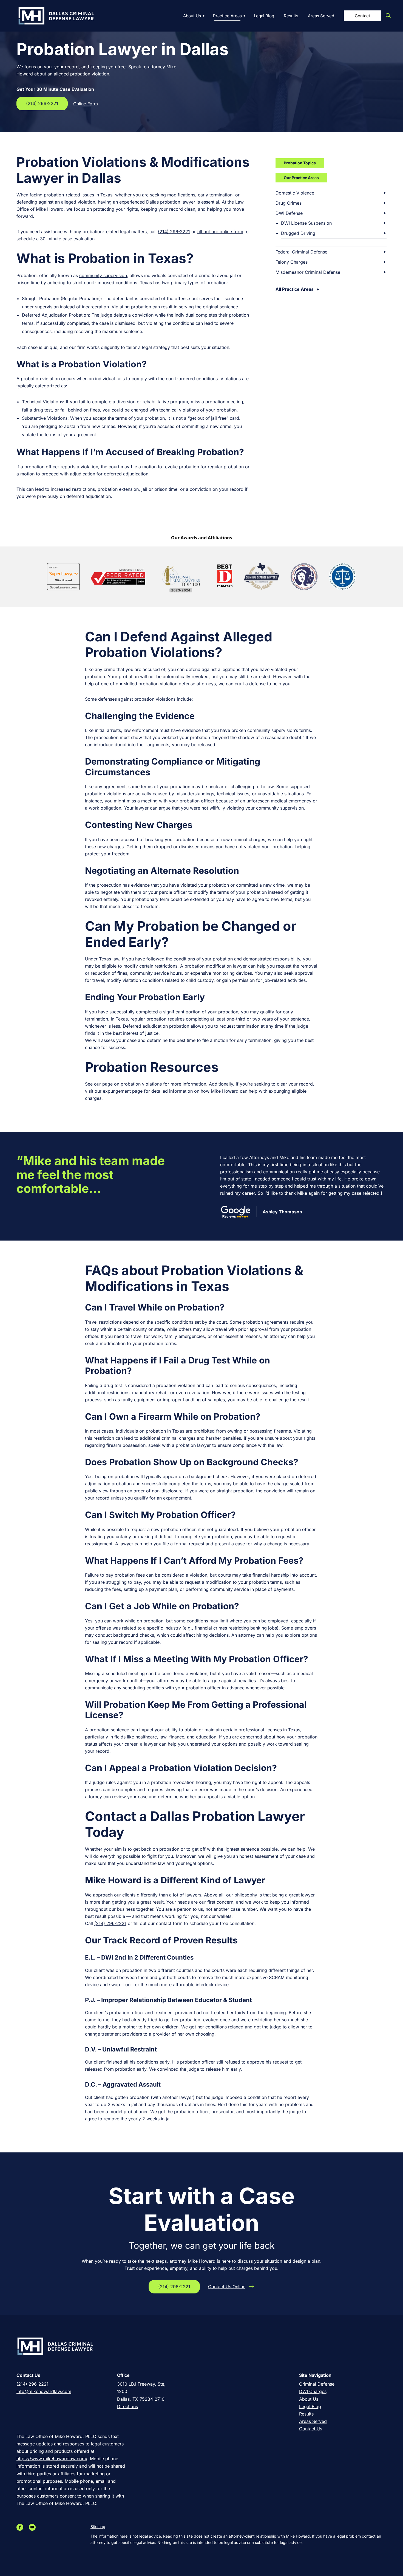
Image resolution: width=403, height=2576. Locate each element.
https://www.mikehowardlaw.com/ (52, 2459)
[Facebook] (21, 2527)
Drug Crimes (289, 203)
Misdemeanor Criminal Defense (308, 272)
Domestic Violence (295, 193)
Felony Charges (292, 262)
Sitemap (98, 2526)
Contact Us (311, 2429)
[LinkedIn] (27, 2527)
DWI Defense (289, 213)
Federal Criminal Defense (301, 252)
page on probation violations (132, 1084)
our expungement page (119, 1091)
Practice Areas (227, 16)
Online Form (86, 104)
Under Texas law (102, 959)
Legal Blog (264, 16)
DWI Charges (313, 2391)
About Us (192, 16)
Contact (362, 16)
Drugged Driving (298, 233)
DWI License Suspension (306, 223)
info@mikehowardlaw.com (44, 2391)
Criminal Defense (317, 2384)
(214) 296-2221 (42, 103)
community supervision (103, 275)
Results (291, 16)
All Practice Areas (295, 289)
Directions (127, 2406)
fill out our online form (220, 232)
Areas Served (321, 16)
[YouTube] (34, 2527)
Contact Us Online (227, 2287)
